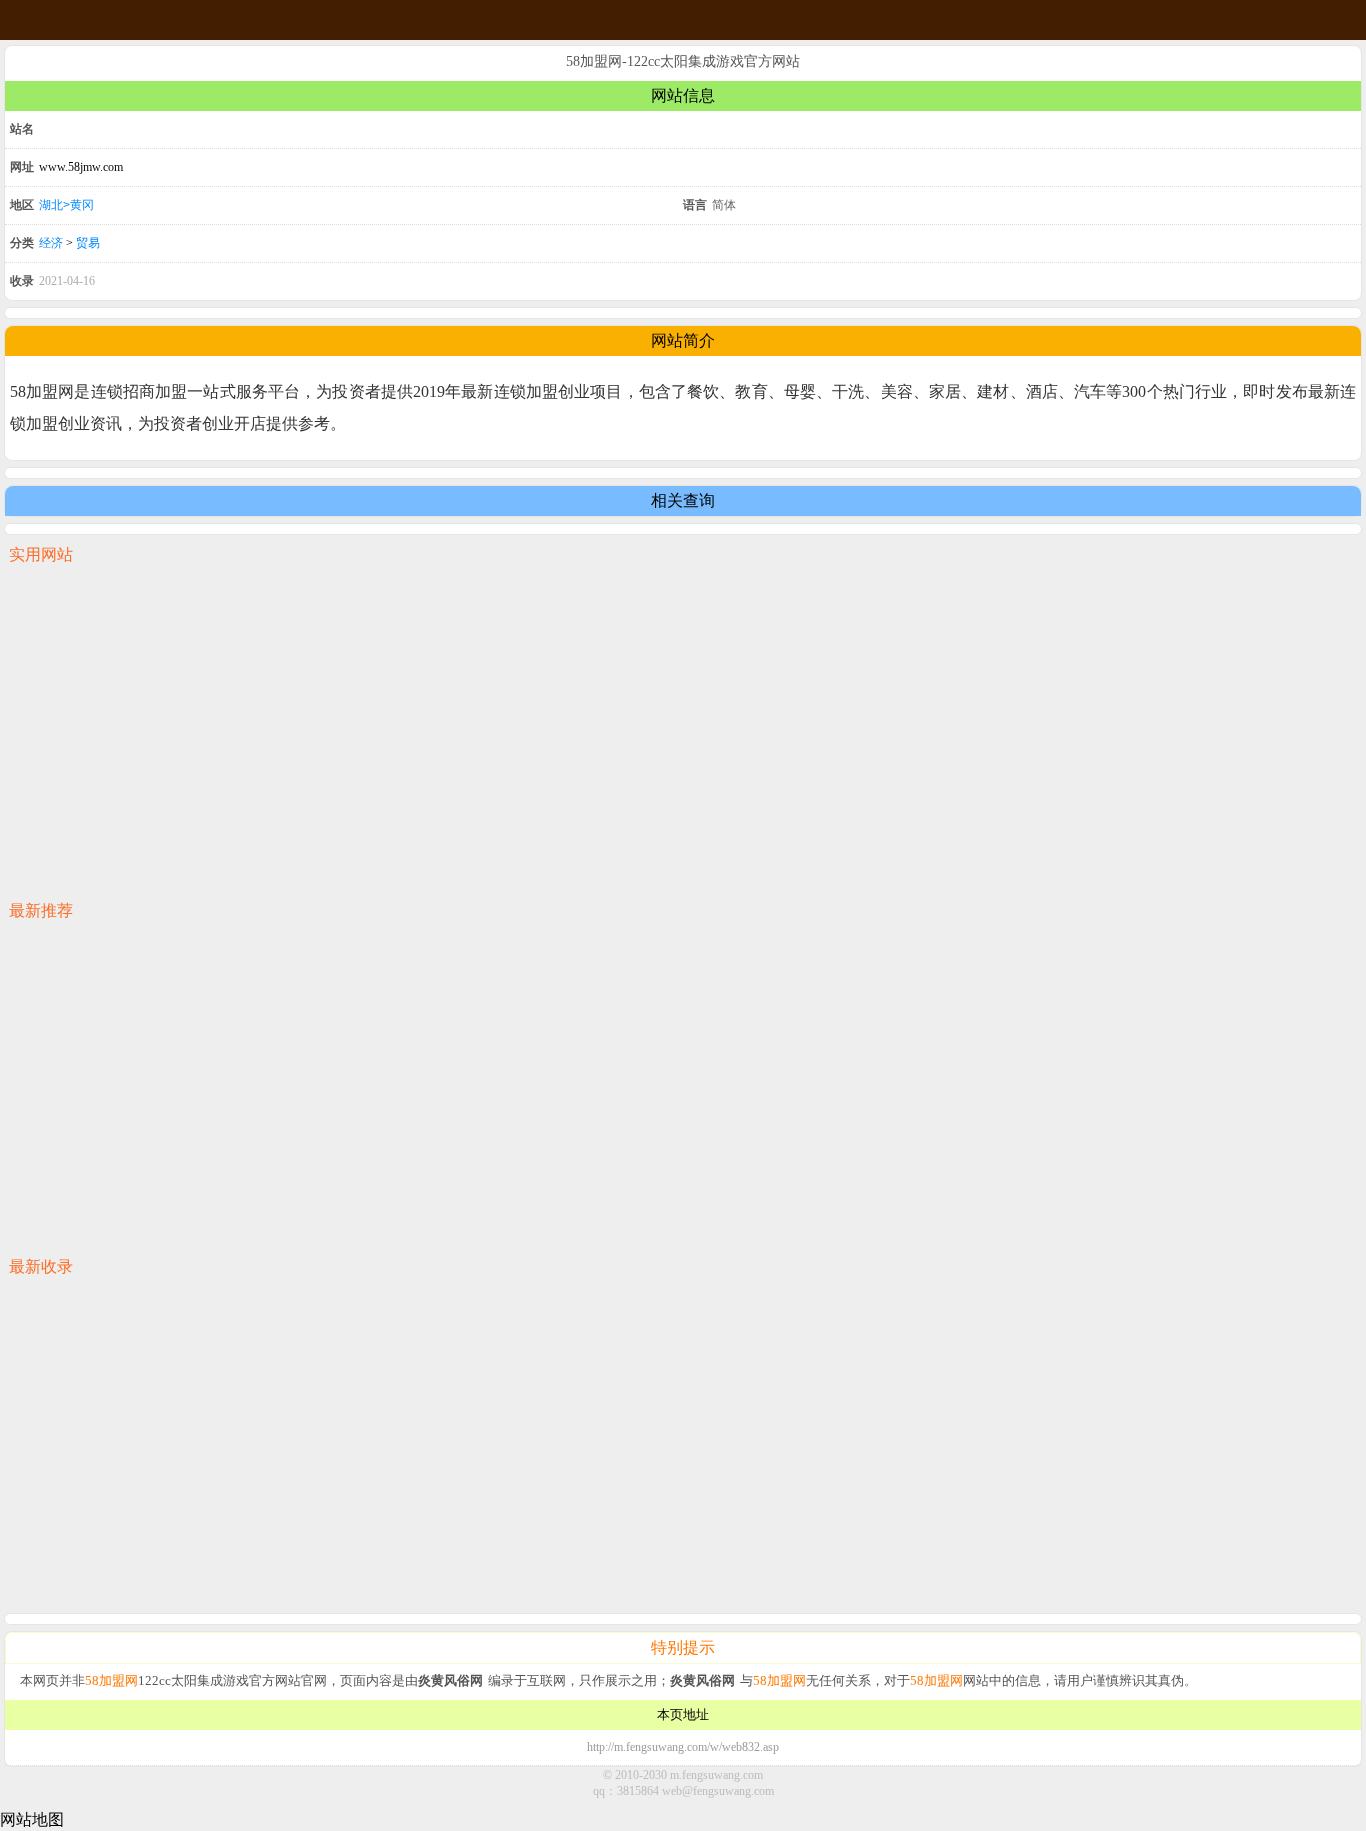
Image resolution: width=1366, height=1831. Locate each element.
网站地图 (32, 1819)
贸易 (88, 243)
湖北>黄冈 (66, 205)
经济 (51, 243)
